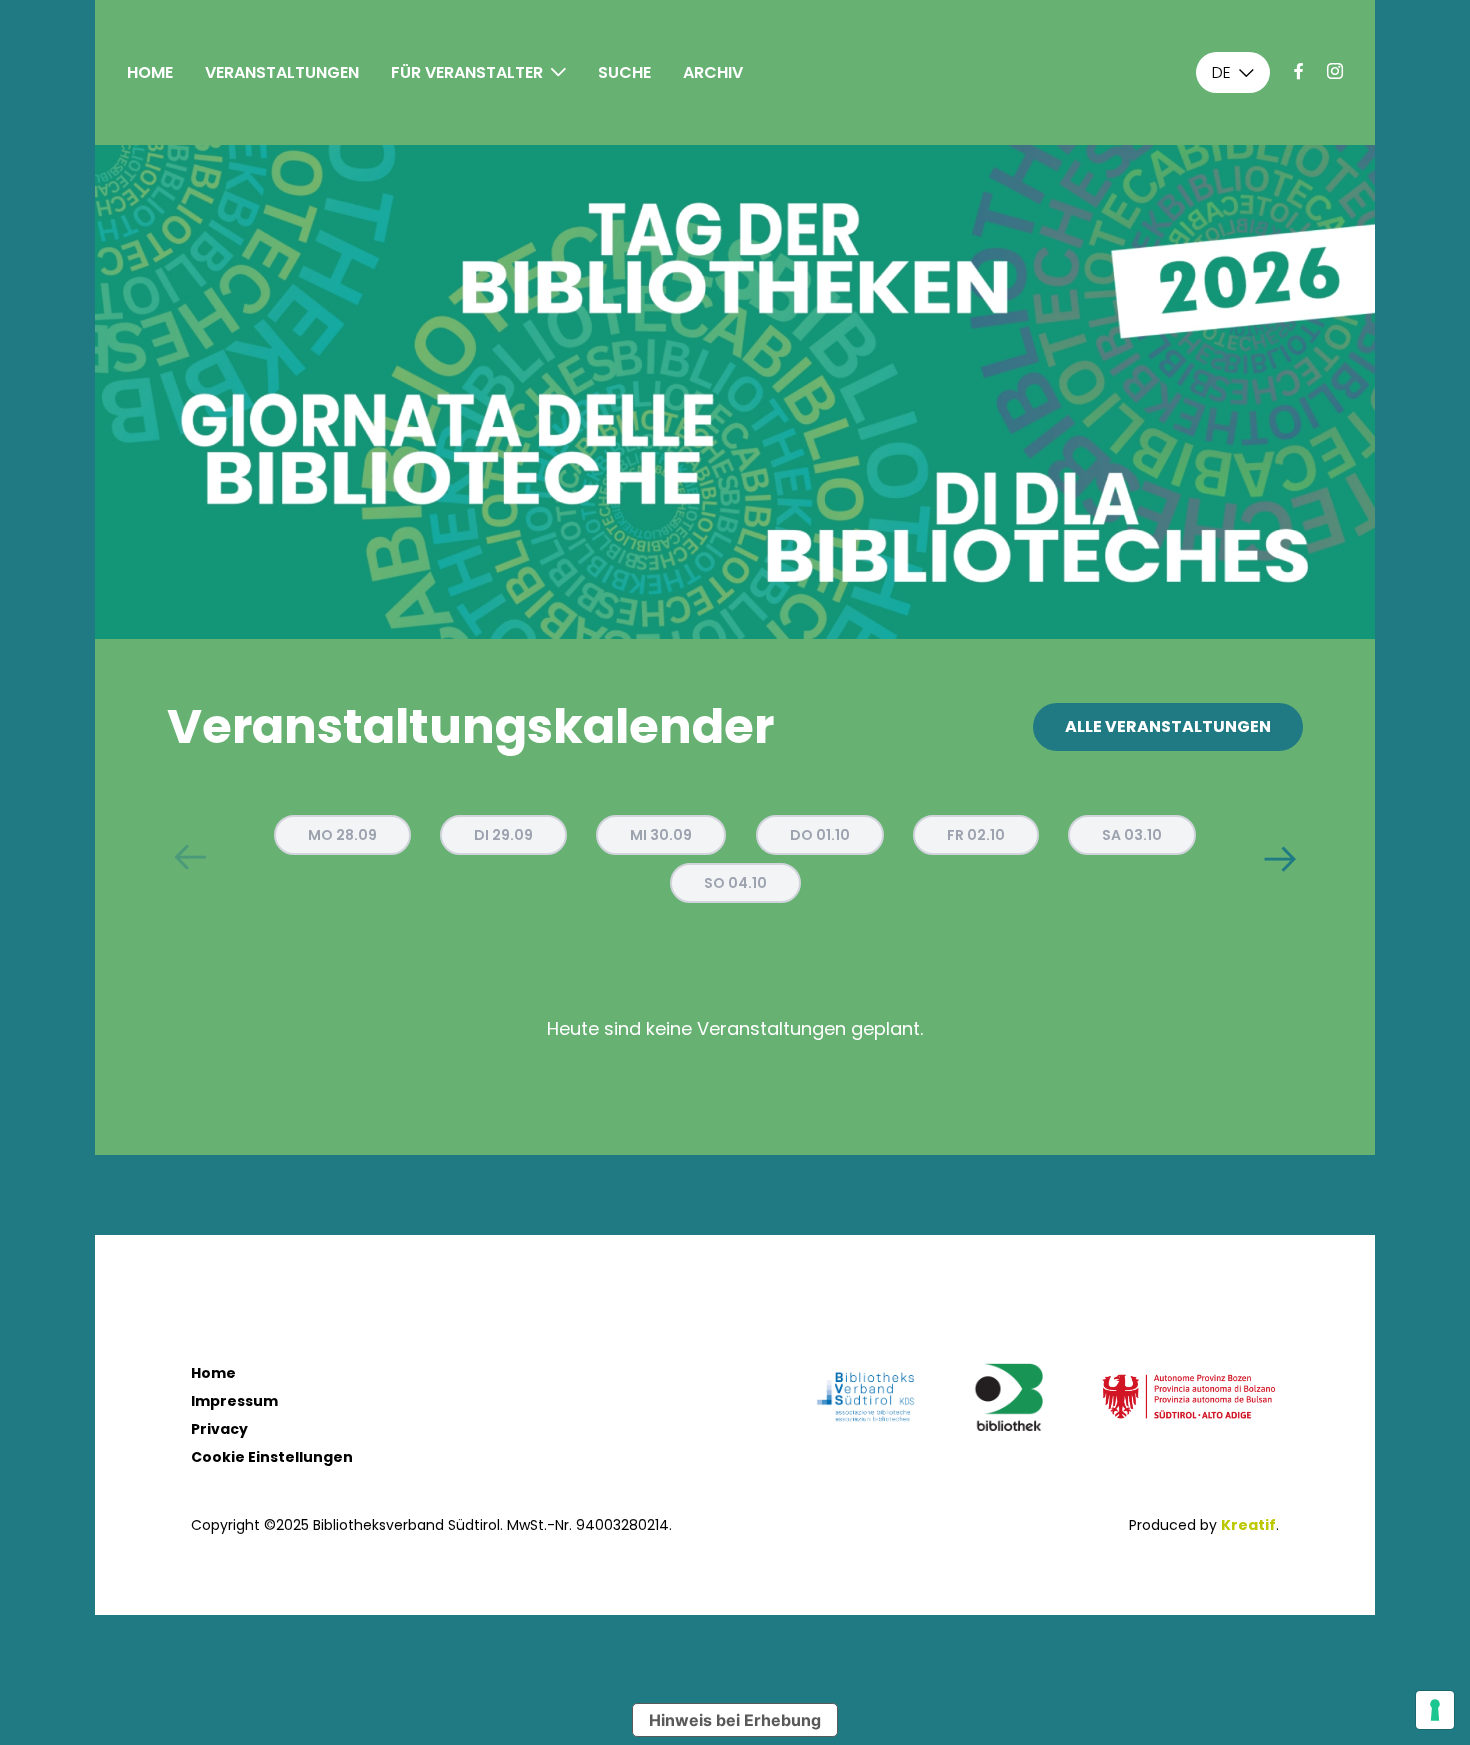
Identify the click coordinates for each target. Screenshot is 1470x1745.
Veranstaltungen (282, 72)
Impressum (234, 1401)
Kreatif (1248, 1525)
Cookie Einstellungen (272, 1457)
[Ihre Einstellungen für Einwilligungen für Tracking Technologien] (1435, 1710)
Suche (624, 72)
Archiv (713, 72)
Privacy (219, 1429)
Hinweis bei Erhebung (735, 1720)
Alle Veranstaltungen (1168, 726)
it (1218, 104)
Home (150, 72)
